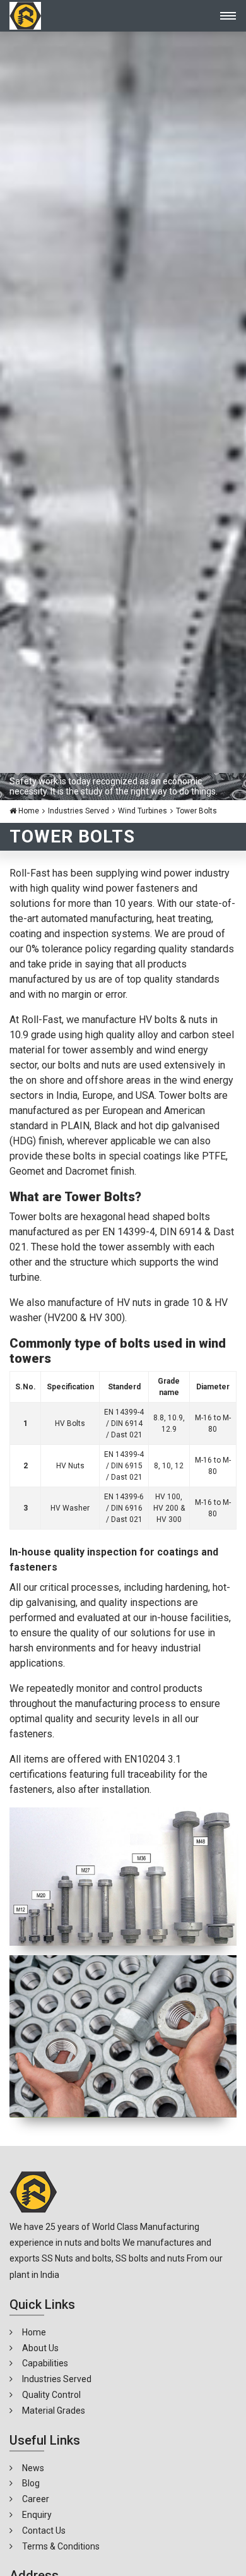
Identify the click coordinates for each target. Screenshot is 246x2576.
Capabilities (45, 2363)
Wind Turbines (143, 811)
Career (36, 2499)
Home (28, 811)
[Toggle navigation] (224, 16)
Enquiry (37, 2515)
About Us (40, 2348)
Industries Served (79, 811)
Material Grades (54, 2411)
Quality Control (51, 2395)
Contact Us (44, 2531)
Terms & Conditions (61, 2546)
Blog (31, 2483)
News (33, 2468)
